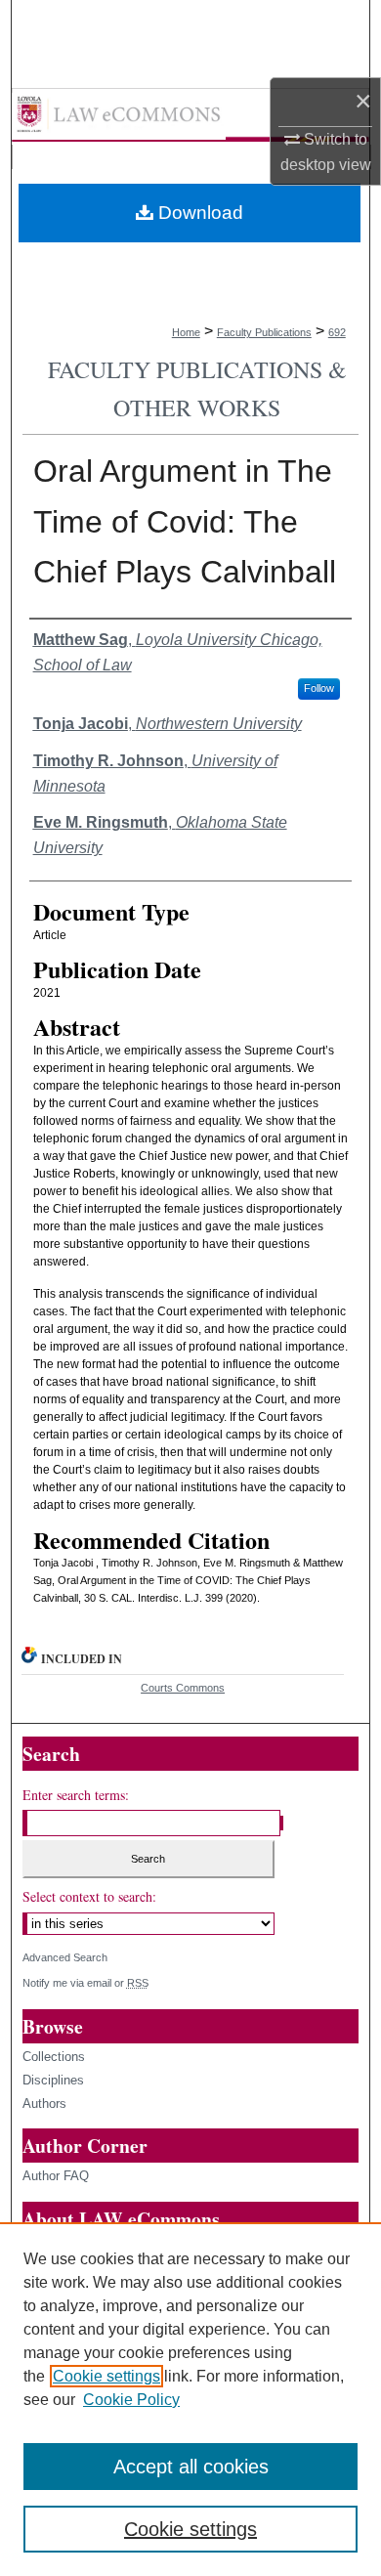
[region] (190, 2399)
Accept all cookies (191, 2467)
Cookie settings (106, 2376)
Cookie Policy (131, 2400)
